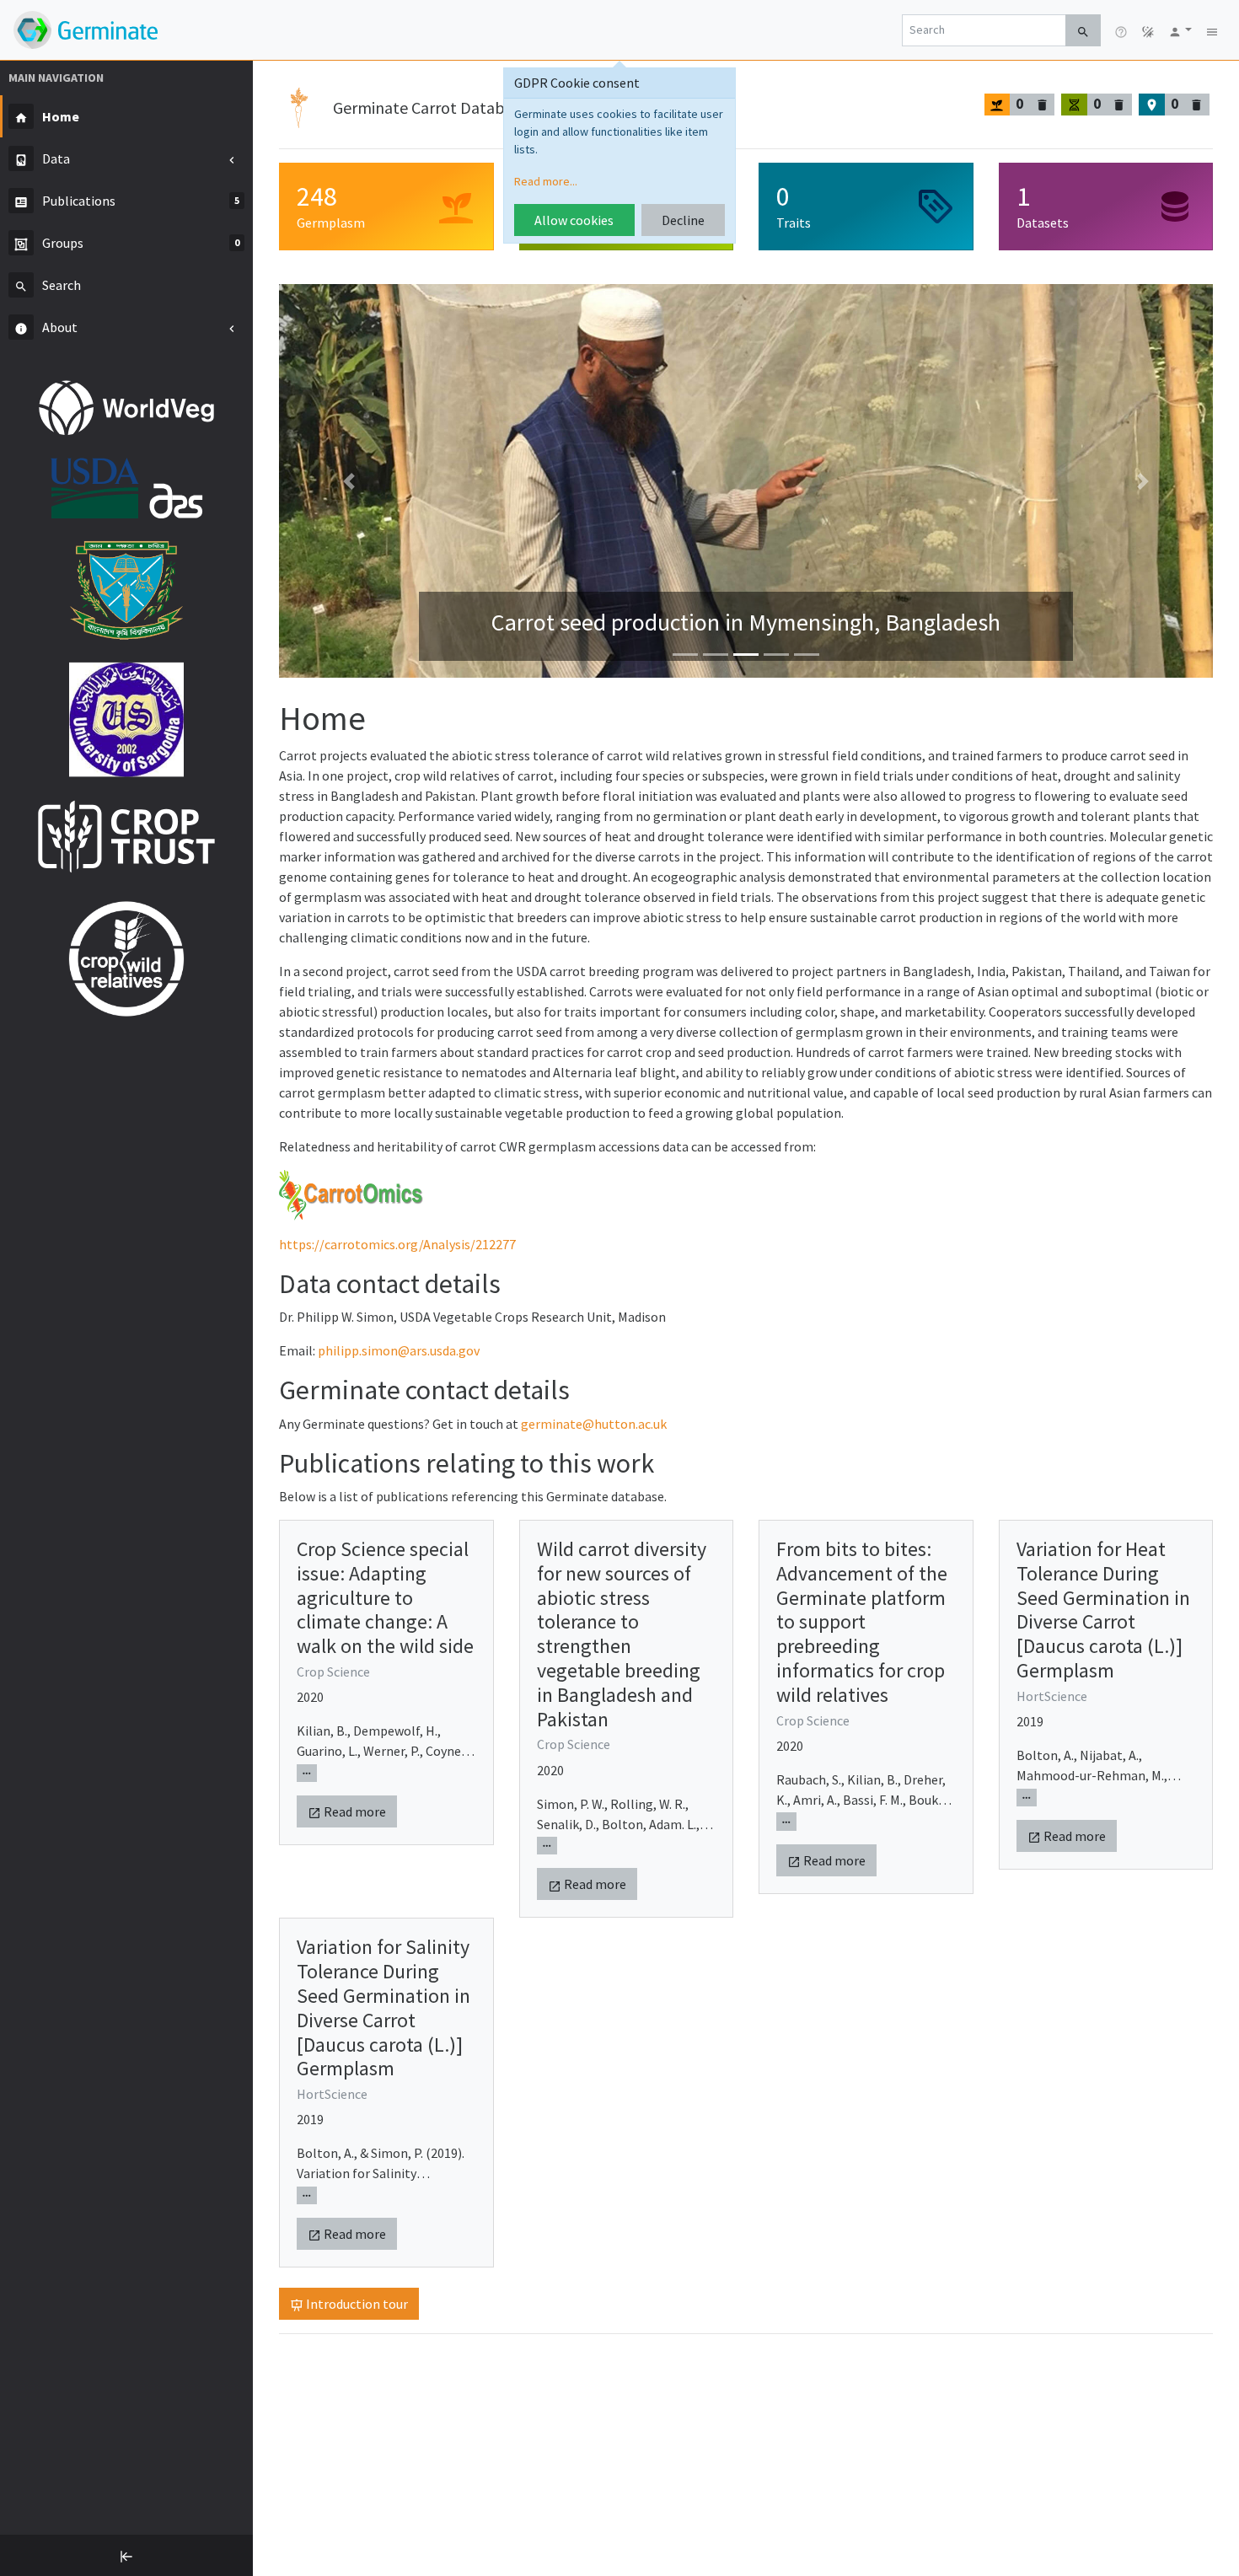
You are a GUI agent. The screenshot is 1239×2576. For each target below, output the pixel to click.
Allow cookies (574, 220)
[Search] (1083, 30)
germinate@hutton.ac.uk (594, 1424)
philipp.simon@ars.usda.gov (399, 1350)
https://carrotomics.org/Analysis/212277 (397, 1244)
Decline (683, 220)
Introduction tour (356, 2304)
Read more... (546, 181)
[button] (1180, 30)
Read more (354, 1811)
